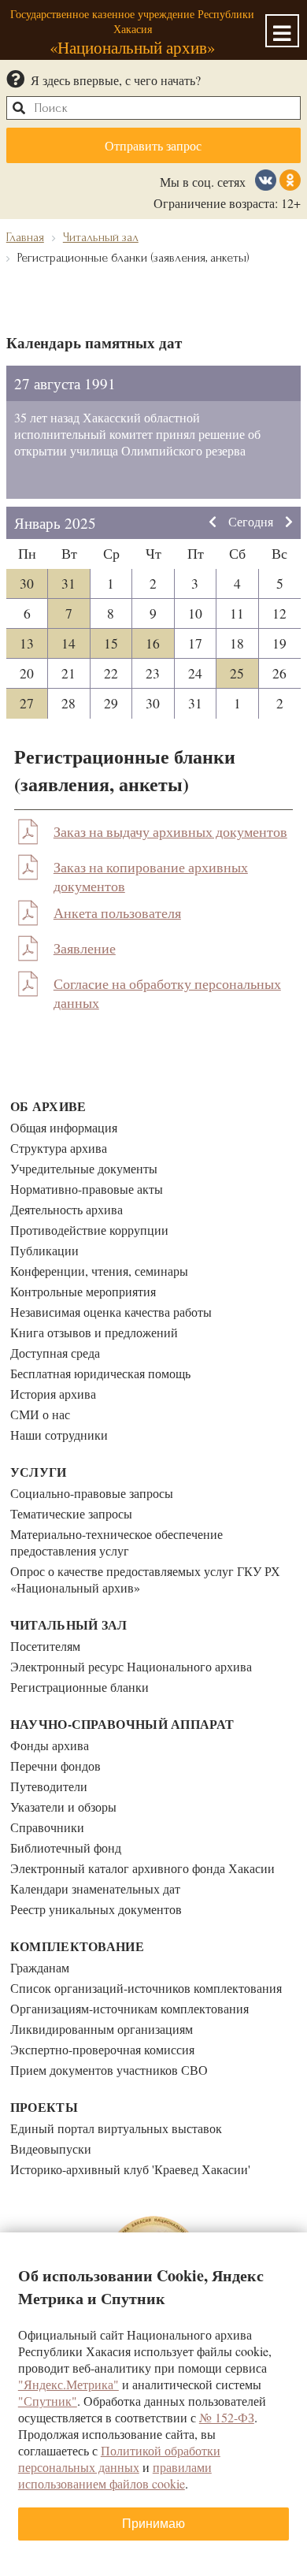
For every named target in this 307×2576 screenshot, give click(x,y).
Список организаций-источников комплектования (146, 1988)
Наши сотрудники (59, 1435)
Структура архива (59, 1148)
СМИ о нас (40, 1414)
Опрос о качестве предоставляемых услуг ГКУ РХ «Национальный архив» (145, 1579)
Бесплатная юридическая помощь (100, 1373)
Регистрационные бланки (80, 1687)
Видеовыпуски (51, 2149)
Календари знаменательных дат (95, 1888)
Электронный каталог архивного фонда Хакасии (142, 1868)
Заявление (85, 948)
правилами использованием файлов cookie (115, 2475)
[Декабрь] (213, 523)
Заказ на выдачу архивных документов (170, 831)
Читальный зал (69, 1624)
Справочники (47, 1827)
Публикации (44, 1250)
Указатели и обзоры (63, 1807)
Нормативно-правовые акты (87, 1189)
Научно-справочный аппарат (122, 1724)
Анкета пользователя (117, 913)
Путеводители (49, 1786)
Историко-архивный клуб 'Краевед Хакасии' (130, 2169)
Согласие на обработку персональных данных (167, 993)
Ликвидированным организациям (102, 2029)
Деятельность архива (67, 1209)
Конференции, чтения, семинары (99, 1271)
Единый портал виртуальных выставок (116, 2128)
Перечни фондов (55, 1766)
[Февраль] (289, 523)
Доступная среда (55, 1353)
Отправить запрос (153, 145)
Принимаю (153, 2524)
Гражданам (40, 1967)
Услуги (39, 1472)
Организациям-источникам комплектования (129, 2008)
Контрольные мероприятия (83, 1291)
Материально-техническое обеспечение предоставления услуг (117, 1542)
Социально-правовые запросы (92, 1493)
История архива (53, 1394)
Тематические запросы (71, 1513)
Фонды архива (50, 1745)
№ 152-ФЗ (227, 2417)
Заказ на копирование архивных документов (151, 876)
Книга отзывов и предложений (94, 1332)
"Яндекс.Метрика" (68, 2384)
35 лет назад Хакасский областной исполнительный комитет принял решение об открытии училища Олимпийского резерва (137, 434)
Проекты (44, 2107)
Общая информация (64, 1127)
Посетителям (45, 1646)
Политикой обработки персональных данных (119, 2459)
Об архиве (48, 1106)
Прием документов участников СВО (109, 2070)
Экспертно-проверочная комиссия (102, 2049)
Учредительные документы (84, 1168)
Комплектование (77, 1946)
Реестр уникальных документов (96, 1909)
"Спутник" (48, 2401)
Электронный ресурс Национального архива (131, 1666)
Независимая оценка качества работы (111, 1312)
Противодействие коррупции (89, 1230)
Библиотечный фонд (66, 1847)
